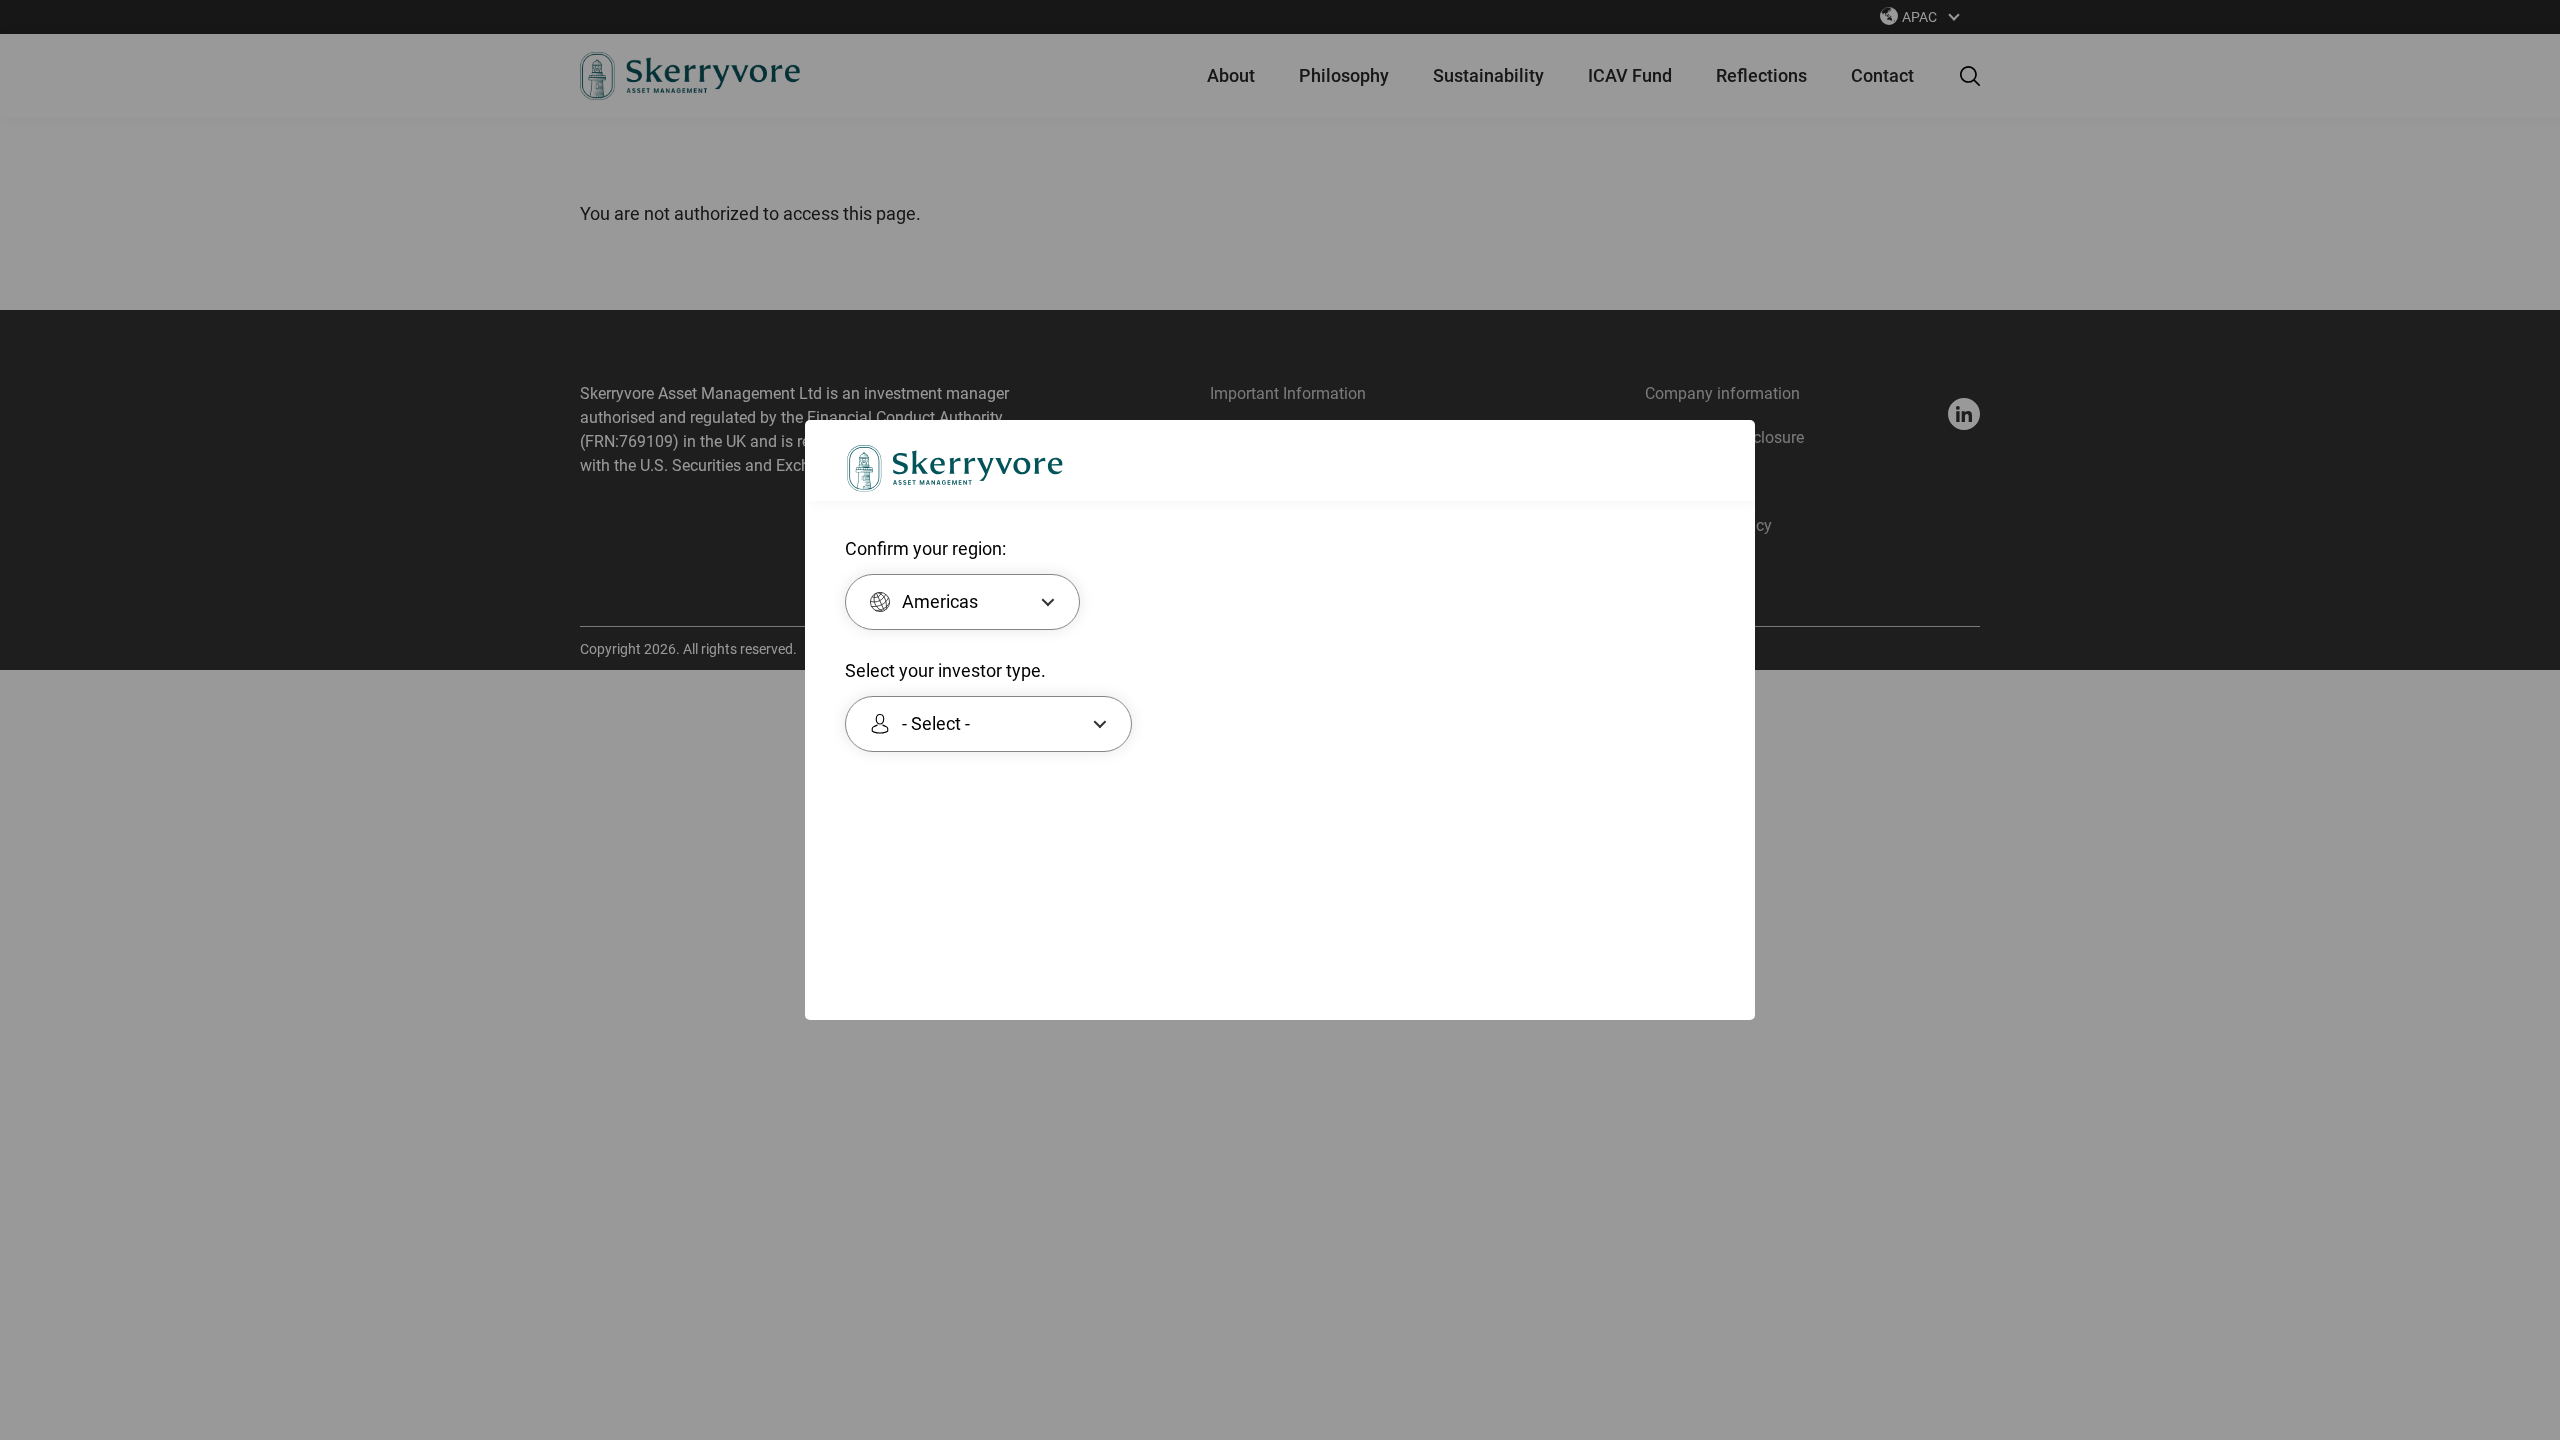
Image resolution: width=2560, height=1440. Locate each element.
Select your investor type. (945, 671)
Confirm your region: (925, 549)
